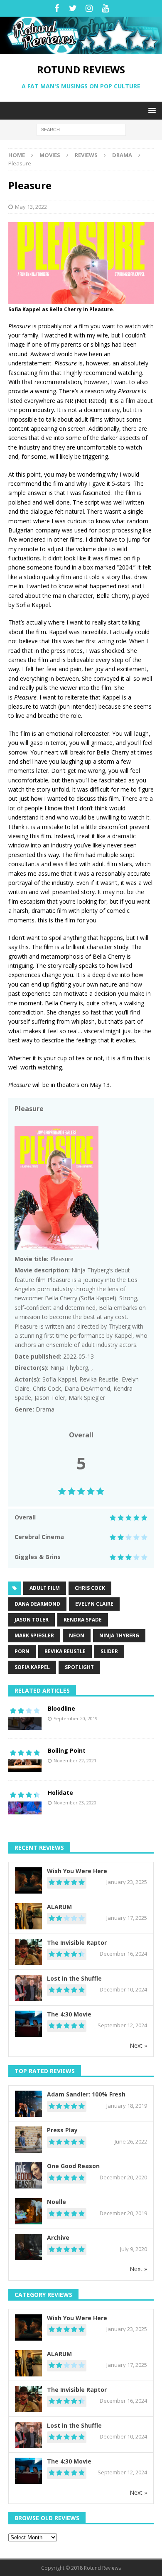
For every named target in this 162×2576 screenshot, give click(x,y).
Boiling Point (67, 1750)
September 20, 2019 (76, 1718)
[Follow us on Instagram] (89, 8)
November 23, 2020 (75, 1803)
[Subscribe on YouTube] (105, 8)
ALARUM (59, 1907)
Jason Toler (32, 1620)
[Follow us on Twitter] (73, 8)
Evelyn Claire (94, 1604)
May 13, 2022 (31, 207)
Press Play (62, 2130)
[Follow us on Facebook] (57, 8)
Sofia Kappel (32, 1667)
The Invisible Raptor (77, 1943)
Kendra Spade (83, 1620)
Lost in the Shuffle (74, 1978)
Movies (50, 155)
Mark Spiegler (34, 1635)
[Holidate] (25, 1801)
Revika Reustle (65, 1651)
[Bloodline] (25, 1717)
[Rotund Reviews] (81, 49)
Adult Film (45, 1588)
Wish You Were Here (77, 1871)
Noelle (56, 2202)
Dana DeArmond (37, 1604)
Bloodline (61, 1708)
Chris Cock (90, 1588)
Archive (58, 2237)
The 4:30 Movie (69, 2014)
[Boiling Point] (25, 1759)
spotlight (79, 1667)
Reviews (86, 155)
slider (109, 1651)
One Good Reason (73, 2166)
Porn (22, 1651)
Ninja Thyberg (119, 1635)
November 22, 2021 (75, 1760)
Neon (77, 1635)
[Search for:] (81, 129)
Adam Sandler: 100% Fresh (86, 2094)
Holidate (60, 1793)
